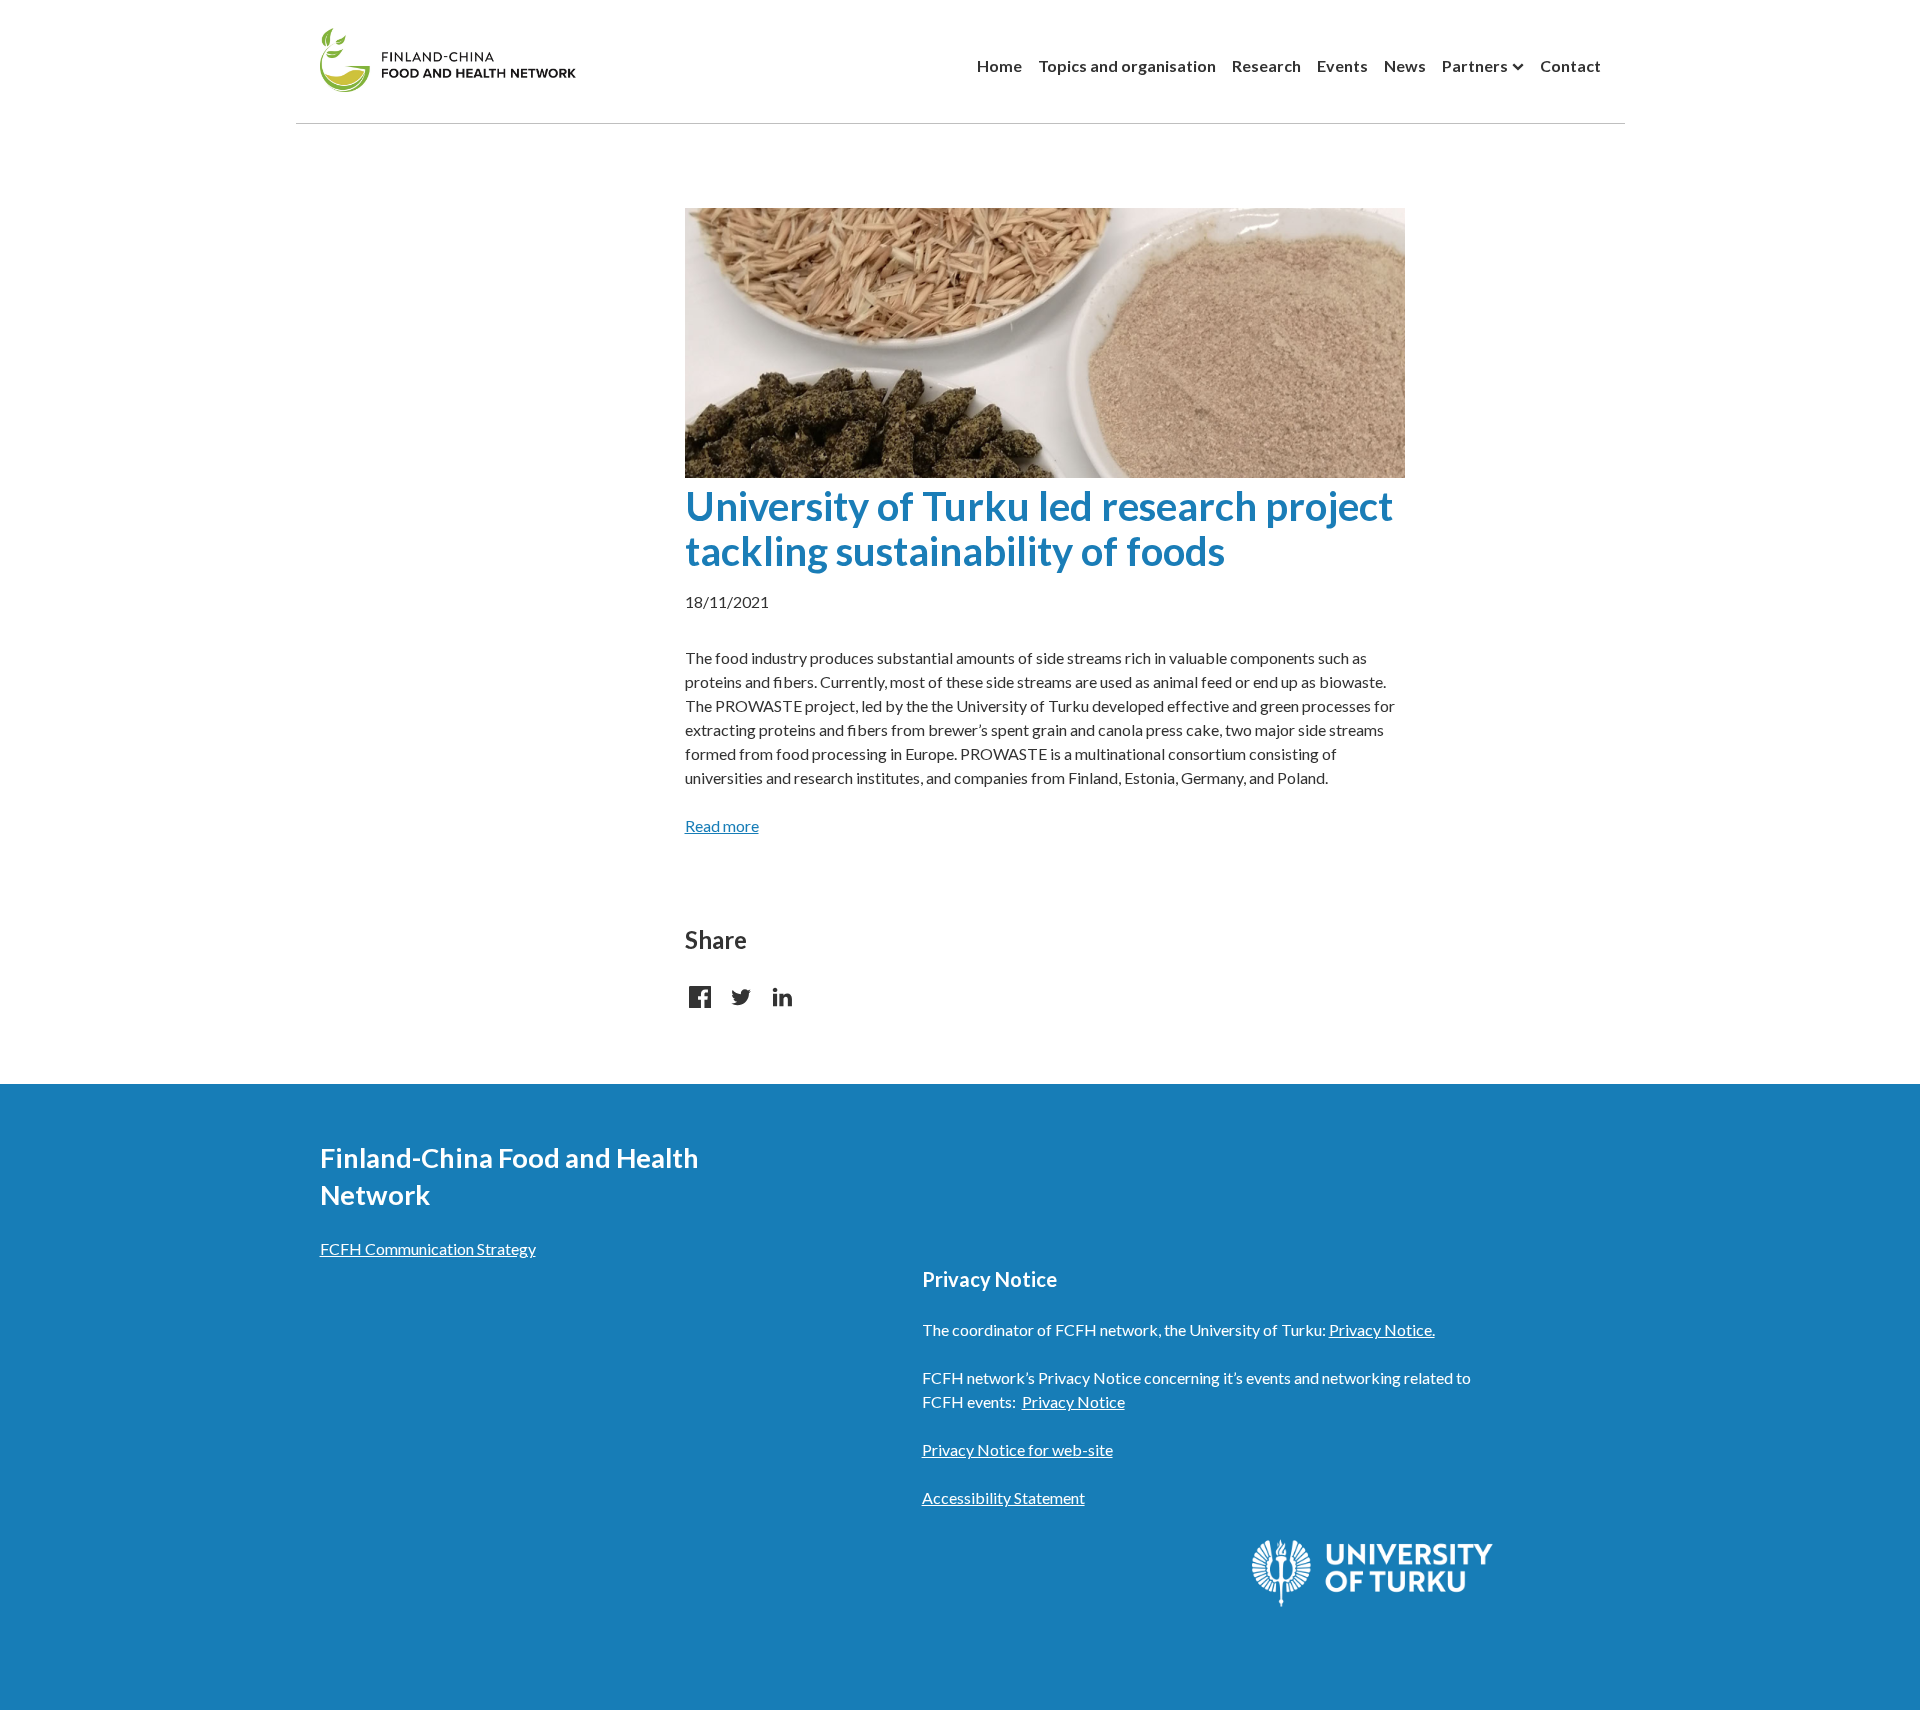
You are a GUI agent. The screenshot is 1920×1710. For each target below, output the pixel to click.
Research (1266, 65)
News (1405, 65)
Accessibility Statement (1003, 1497)
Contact (1570, 65)
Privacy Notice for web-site (1017, 1449)
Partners (1475, 65)
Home (999, 65)
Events (1342, 65)
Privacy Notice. (1382, 1329)
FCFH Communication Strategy (428, 1248)
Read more (722, 825)
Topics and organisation (1127, 65)
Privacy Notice (1073, 1401)
